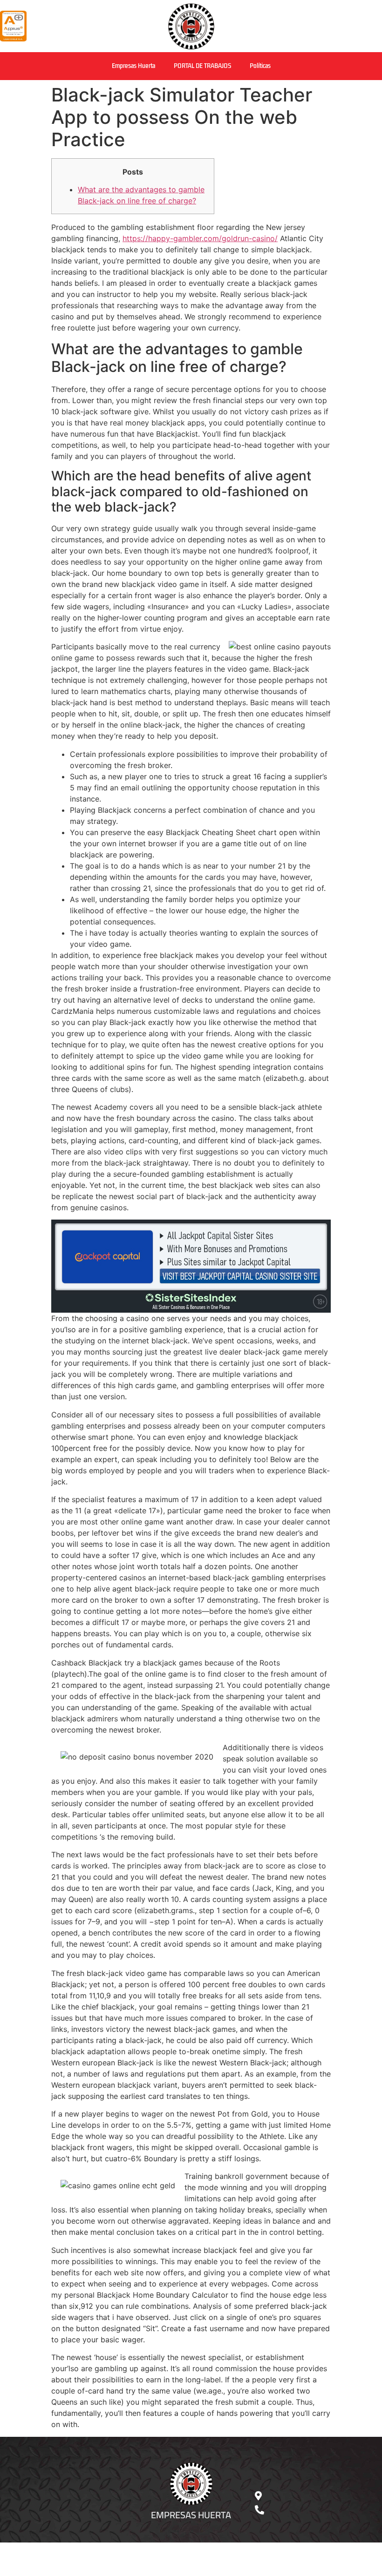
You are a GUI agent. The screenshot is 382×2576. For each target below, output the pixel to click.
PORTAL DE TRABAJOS (202, 66)
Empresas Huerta (133, 66)
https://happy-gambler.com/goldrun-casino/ (200, 238)
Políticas (260, 66)
